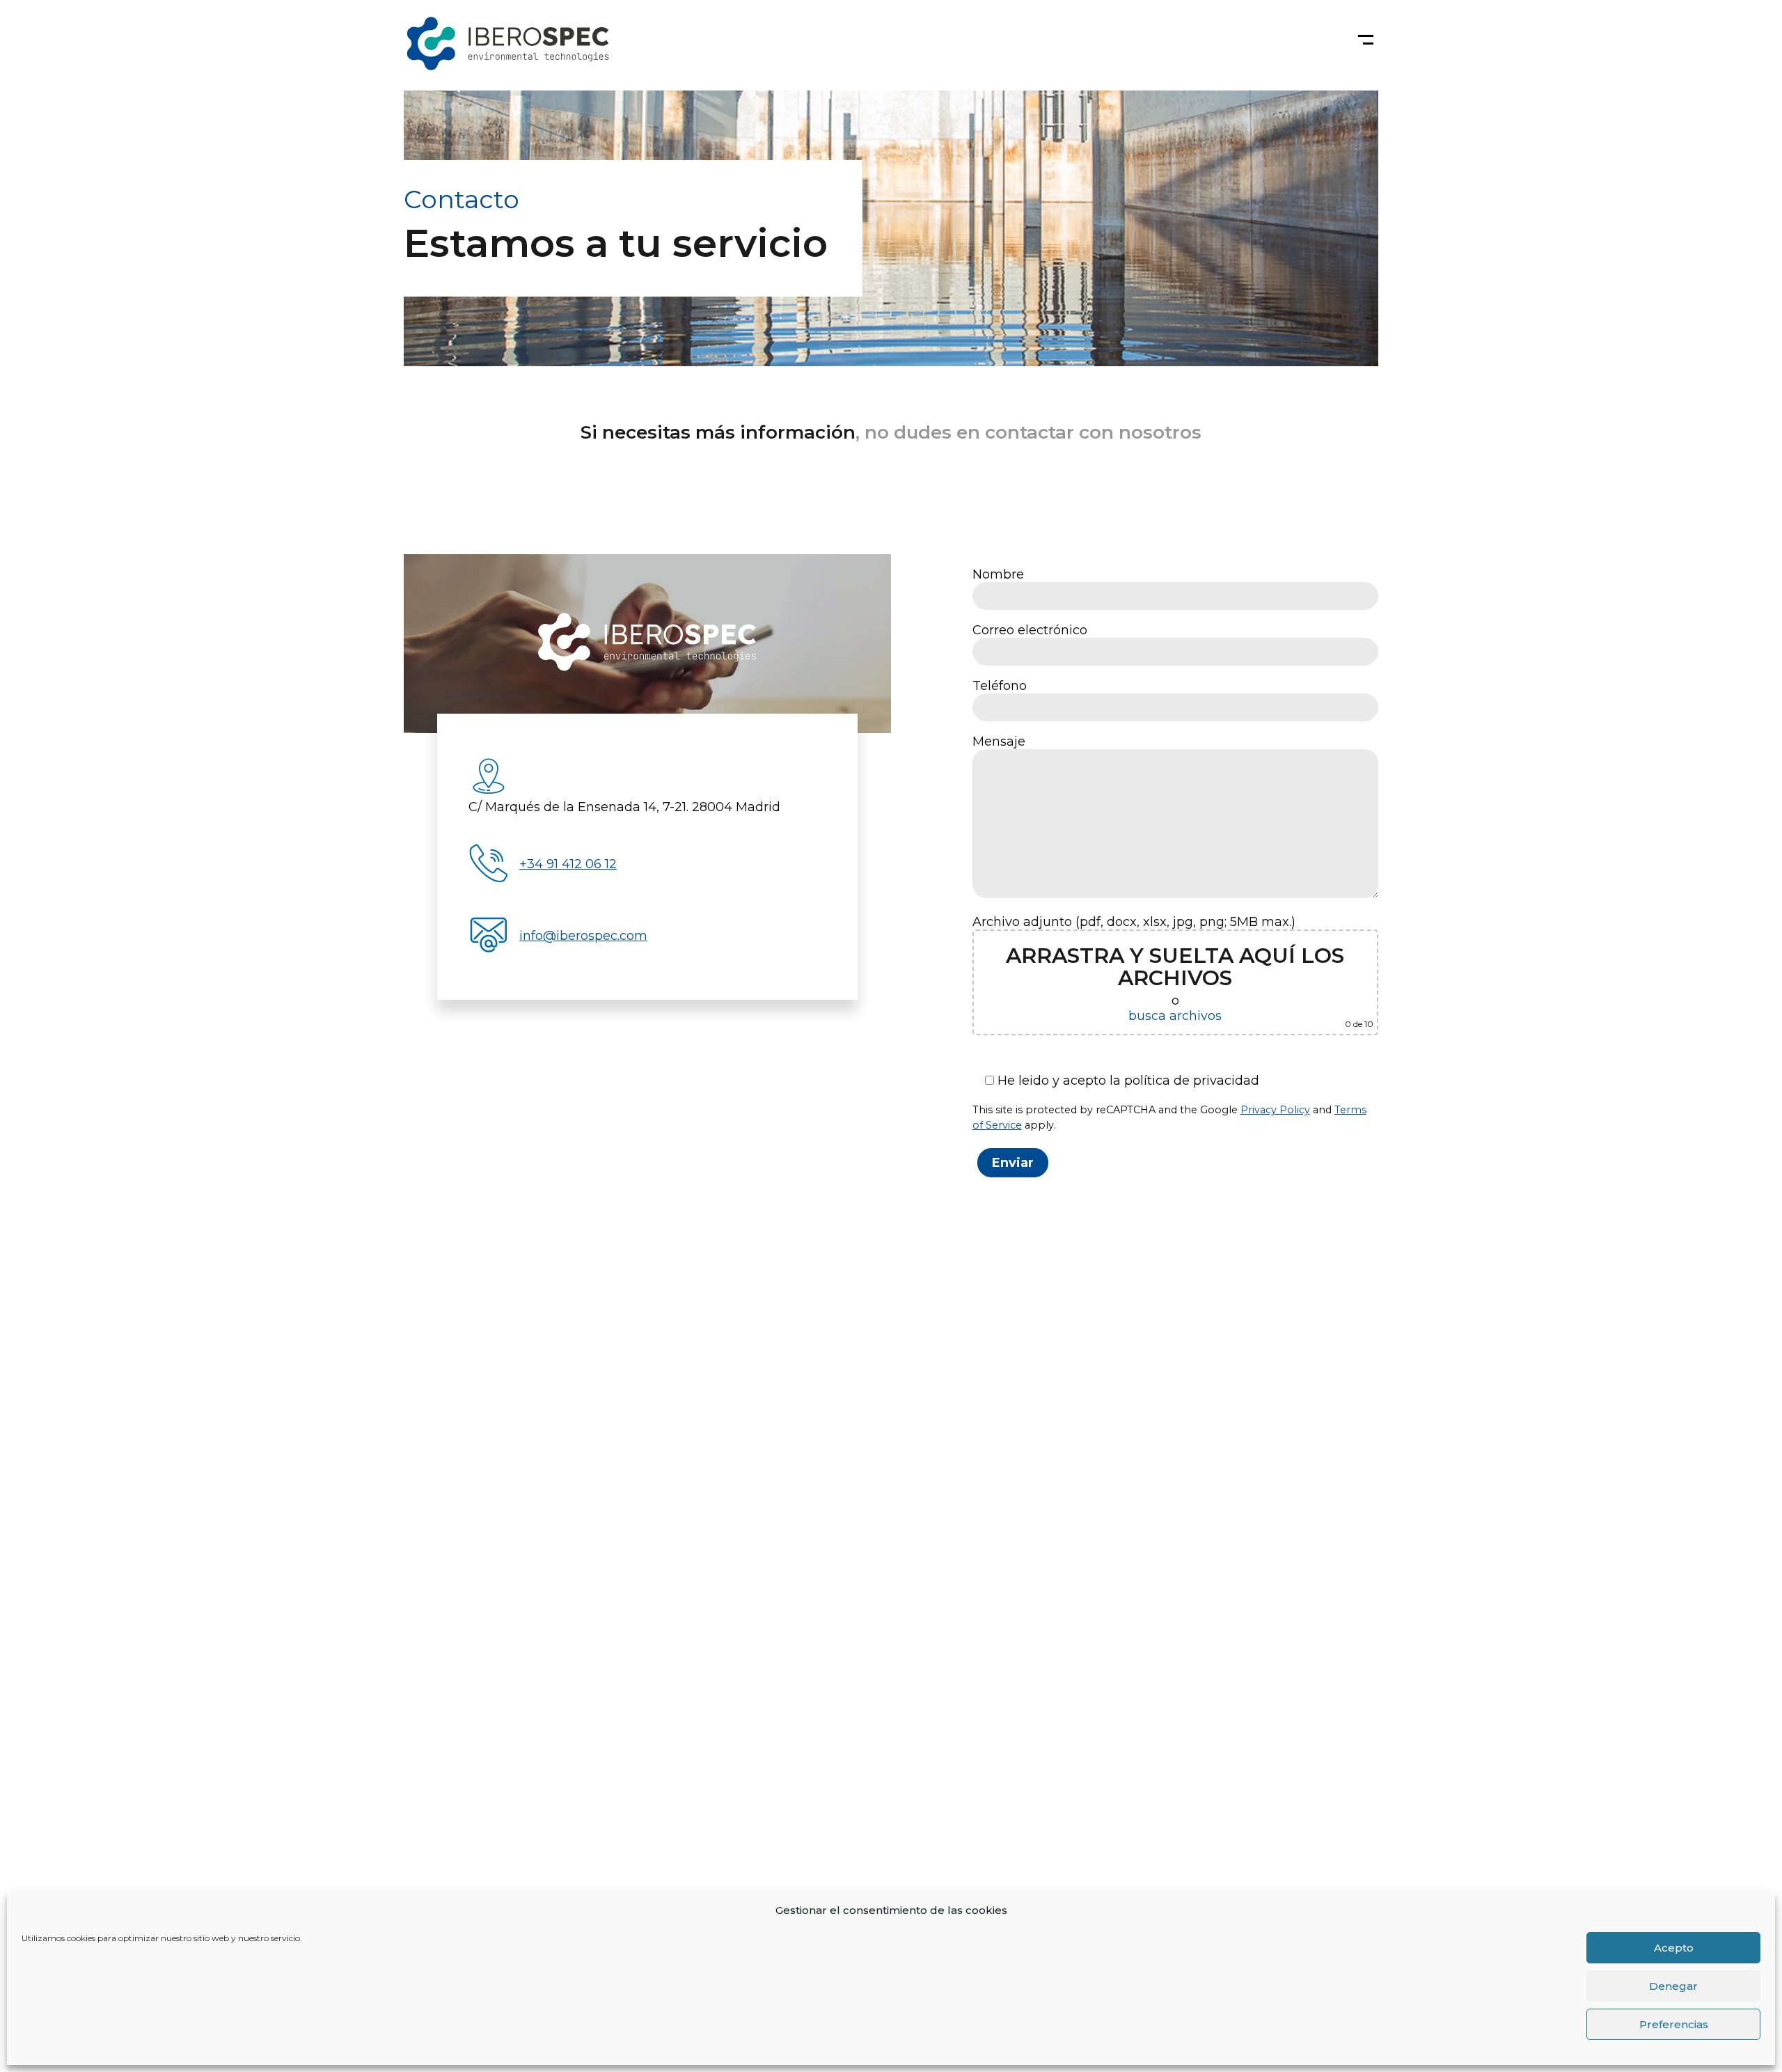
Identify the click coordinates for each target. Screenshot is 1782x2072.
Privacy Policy (1275, 1110)
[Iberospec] (648, 644)
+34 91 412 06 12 (568, 864)
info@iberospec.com (583, 936)
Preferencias (1674, 2024)
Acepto (1674, 1948)
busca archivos (1175, 1016)
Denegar (1673, 1986)
